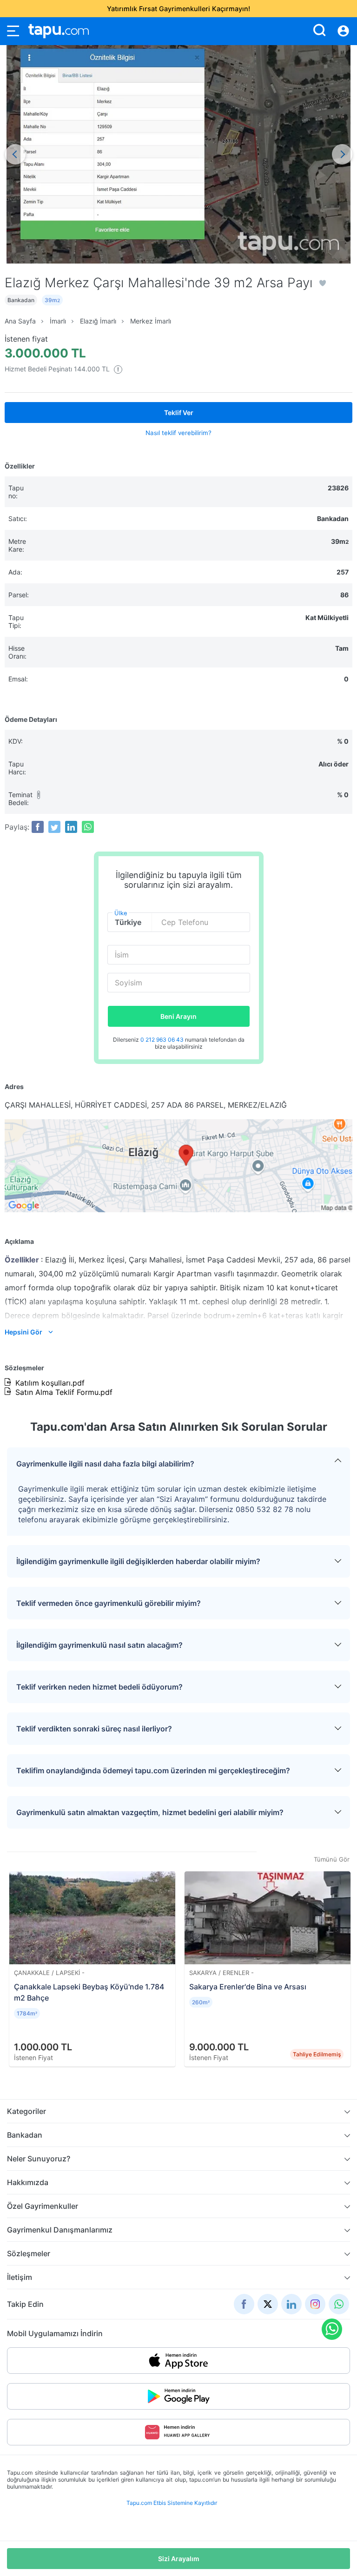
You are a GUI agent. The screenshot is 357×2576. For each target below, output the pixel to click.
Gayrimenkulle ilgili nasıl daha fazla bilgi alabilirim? (105, 1464)
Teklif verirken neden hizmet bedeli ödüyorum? (99, 1687)
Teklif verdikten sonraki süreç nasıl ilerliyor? (94, 1729)
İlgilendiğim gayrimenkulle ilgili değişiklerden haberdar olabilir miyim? (138, 1561)
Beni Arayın (178, 1016)
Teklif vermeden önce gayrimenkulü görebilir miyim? (109, 1603)
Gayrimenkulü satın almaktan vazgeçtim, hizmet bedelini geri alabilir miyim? (150, 1812)
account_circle (343, 31)
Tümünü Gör (332, 1859)
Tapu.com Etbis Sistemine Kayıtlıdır (172, 2503)
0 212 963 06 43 (163, 1040)
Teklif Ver (179, 413)
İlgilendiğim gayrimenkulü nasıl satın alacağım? (99, 1645)
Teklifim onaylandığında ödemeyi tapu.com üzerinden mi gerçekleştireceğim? (153, 1770)
